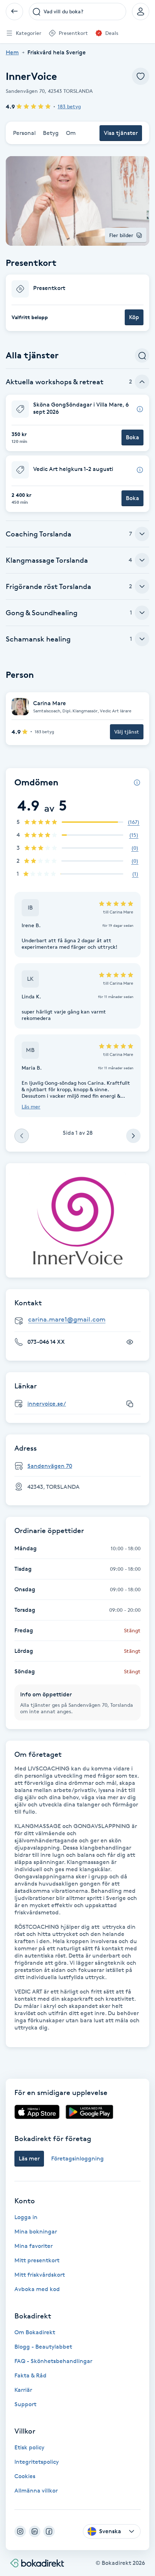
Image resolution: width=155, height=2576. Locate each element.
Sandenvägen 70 (50, 1466)
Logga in (26, 2217)
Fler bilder (121, 235)
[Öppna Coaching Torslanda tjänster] (142, 534)
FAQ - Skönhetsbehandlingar (53, 2361)
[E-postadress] (80, 1320)
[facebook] (49, 2531)
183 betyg (69, 106)
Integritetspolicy (37, 2462)
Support (25, 2404)
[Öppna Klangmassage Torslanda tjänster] (142, 560)
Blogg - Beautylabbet (43, 2347)
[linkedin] (35, 2531)
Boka (132, 437)
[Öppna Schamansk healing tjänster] (142, 639)
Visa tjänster (121, 133)
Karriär (23, 2390)
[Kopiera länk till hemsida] (130, 1404)
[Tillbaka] (14, 12)
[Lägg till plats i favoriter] (141, 76)
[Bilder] (77, 1220)
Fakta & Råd (30, 2375)
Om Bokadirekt (35, 2332)
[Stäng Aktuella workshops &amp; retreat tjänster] (142, 382)
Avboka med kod (37, 2289)
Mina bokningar (36, 2232)
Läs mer (31, 1106)
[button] (77, 303)
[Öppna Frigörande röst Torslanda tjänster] (142, 586)
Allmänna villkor (36, 2491)
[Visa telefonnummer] (130, 1342)
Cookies (25, 2476)
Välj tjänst (127, 732)
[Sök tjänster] (142, 355)
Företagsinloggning (77, 2158)
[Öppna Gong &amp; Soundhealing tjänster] (142, 613)
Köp (134, 317)
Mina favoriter (34, 2246)
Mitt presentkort (37, 2260)
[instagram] (20, 2531)
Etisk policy (29, 2447)
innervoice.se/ (47, 1404)
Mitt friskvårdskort (40, 2275)
